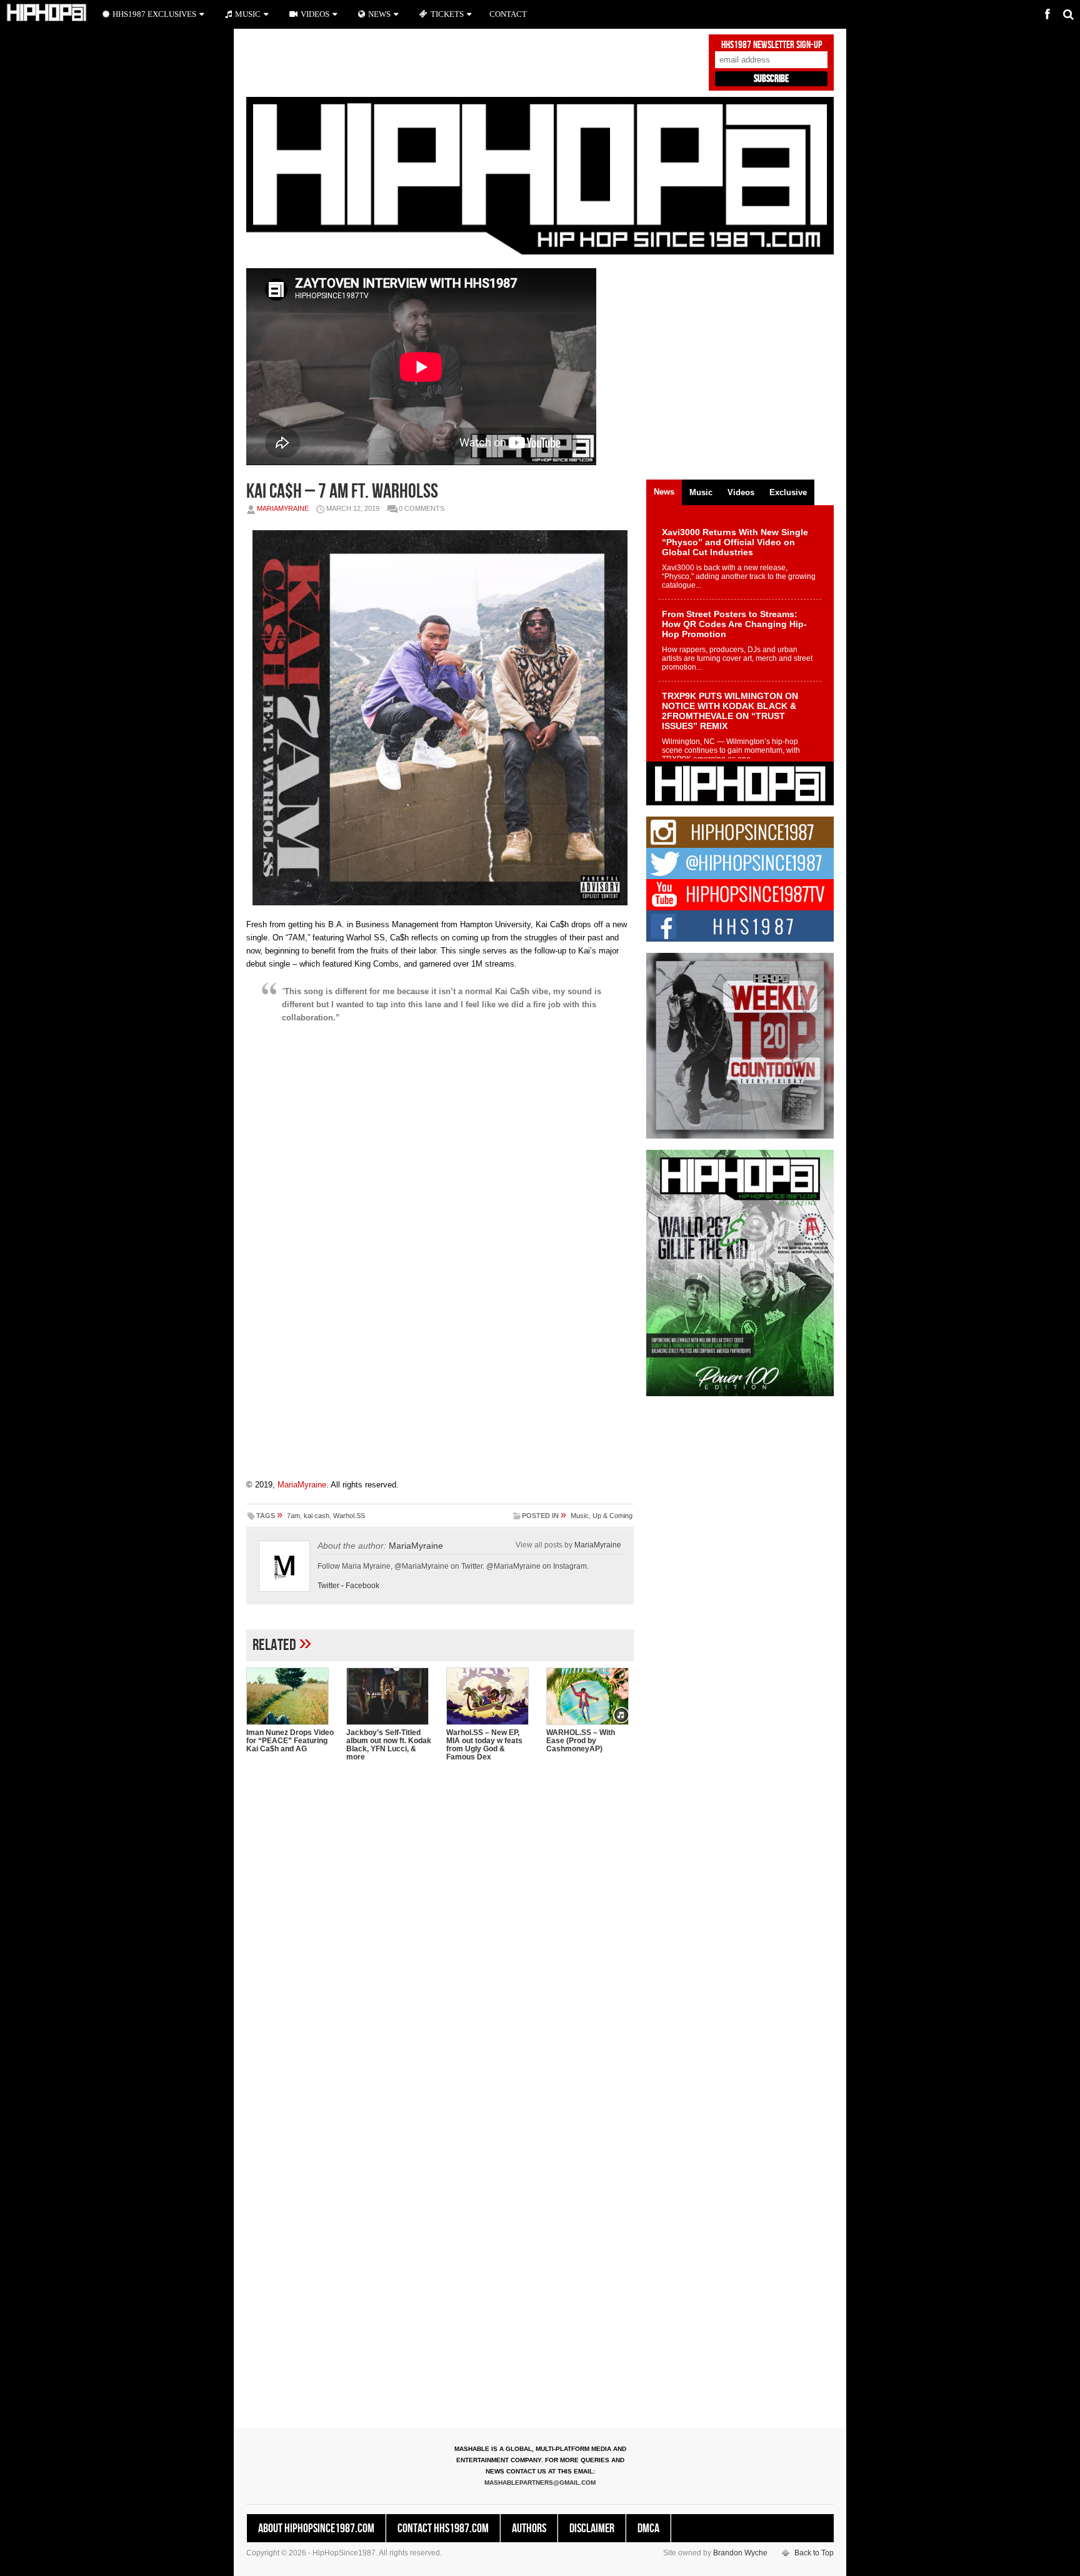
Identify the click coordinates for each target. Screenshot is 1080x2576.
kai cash (317, 1516)
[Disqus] (440, 1933)
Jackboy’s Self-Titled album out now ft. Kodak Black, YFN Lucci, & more (389, 1745)
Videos (315, 14)
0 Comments (422, 508)
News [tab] (664, 492)
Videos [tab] (741, 492)
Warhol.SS (349, 1516)
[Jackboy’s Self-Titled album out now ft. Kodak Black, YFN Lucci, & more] (390, 1696)
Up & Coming (612, 1516)
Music (580, 1516)
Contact (508, 14)
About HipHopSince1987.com (316, 2528)
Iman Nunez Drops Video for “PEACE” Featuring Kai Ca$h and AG (290, 1741)
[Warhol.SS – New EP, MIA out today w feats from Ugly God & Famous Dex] (490, 1696)
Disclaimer (592, 2528)
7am (293, 1516)
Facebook (362, 1586)
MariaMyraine (283, 508)
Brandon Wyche (740, 2553)
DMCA (648, 2528)
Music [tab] (701, 492)
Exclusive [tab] (788, 492)
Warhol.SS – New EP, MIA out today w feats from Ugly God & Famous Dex (484, 1745)
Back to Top (814, 2553)
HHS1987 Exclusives (154, 14)
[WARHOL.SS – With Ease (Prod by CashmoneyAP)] (590, 1696)
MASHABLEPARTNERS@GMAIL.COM (540, 2483)
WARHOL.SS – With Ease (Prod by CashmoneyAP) (581, 1741)
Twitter (328, 1586)
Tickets (447, 14)
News (379, 14)
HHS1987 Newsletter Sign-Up (772, 45)
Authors (529, 2528)
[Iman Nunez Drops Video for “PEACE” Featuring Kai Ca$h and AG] (290, 1696)
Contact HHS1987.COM (443, 2528)
